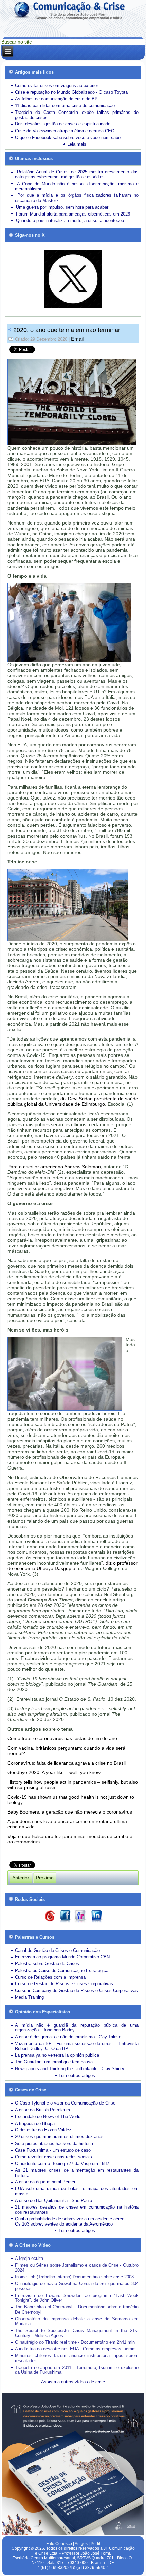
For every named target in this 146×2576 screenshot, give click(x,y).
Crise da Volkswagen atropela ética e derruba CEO (65, 131)
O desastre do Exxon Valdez (43, 2130)
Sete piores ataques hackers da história (54, 2143)
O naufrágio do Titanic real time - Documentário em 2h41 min (75, 2342)
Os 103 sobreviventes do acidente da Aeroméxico (64, 2224)
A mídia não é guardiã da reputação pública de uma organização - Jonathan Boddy (77, 2028)
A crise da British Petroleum (42, 2110)
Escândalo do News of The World (48, 2117)
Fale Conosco (59, 2544)
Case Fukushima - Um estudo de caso (53, 2150)
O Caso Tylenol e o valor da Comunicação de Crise (65, 2103)
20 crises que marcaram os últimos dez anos (59, 2137)
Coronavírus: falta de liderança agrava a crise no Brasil (67, 1763)
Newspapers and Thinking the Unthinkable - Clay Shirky (70, 2069)
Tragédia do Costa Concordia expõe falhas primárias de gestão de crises (77, 115)
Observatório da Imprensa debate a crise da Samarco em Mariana (77, 2321)
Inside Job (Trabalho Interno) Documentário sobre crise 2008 (74, 2277)
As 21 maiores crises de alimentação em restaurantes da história (77, 2173)
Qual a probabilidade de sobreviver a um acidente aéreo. (70, 2219)
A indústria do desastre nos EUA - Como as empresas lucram (75, 2349)
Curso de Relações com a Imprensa (50, 1977)
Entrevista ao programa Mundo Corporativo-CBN (62, 1957)
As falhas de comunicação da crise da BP (56, 99)
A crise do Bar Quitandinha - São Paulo (53, 2201)
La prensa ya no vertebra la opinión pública (57, 2055)
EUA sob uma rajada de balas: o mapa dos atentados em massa (77, 2191)
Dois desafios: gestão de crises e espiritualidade (63, 124)
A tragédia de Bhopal (35, 2123)
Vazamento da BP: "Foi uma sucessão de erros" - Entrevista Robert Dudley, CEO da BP (77, 2046)
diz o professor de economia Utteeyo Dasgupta (72, 1566)
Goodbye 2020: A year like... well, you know (54, 1772)
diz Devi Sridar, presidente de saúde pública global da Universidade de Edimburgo (73, 1101)
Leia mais (77, 144)
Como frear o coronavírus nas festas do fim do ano (62, 1738)
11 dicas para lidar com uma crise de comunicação (65, 106)
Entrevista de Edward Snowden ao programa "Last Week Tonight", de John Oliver (77, 2298)
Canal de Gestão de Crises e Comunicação (57, 1950)
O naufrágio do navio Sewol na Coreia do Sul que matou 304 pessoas (77, 2286)
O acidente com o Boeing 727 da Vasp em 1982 (62, 2163)
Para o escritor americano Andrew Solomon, (55, 1167)
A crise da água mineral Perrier (45, 2182)
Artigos (81, 2544)
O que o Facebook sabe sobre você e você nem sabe (68, 138)
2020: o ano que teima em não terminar (67, 330)
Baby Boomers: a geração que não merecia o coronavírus (70, 1812)
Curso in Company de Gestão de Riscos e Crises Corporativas (76, 1990)
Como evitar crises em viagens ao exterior (57, 85)
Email (77, 339)
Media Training (29, 1997)
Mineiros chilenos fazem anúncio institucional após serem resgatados (77, 2358)
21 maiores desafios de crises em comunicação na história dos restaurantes (77, 2210)
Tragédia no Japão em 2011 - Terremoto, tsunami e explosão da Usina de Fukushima (77, 2370)
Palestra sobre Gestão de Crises (47, 1964)
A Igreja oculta (29, 2258)
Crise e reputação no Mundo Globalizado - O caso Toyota (71, 92)
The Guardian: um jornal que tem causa (54, 2062)
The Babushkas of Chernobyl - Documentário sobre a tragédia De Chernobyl (77, 2309)
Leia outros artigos (77, 2075)
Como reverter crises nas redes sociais (53, 2157)
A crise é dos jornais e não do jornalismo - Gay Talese (68, 2037)
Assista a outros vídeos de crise (73, 2382)
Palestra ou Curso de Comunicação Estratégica (62, 1970)
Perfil (95, 2544)
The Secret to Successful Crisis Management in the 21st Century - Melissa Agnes (77, 2333)
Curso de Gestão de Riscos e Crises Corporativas (64, 1984)
